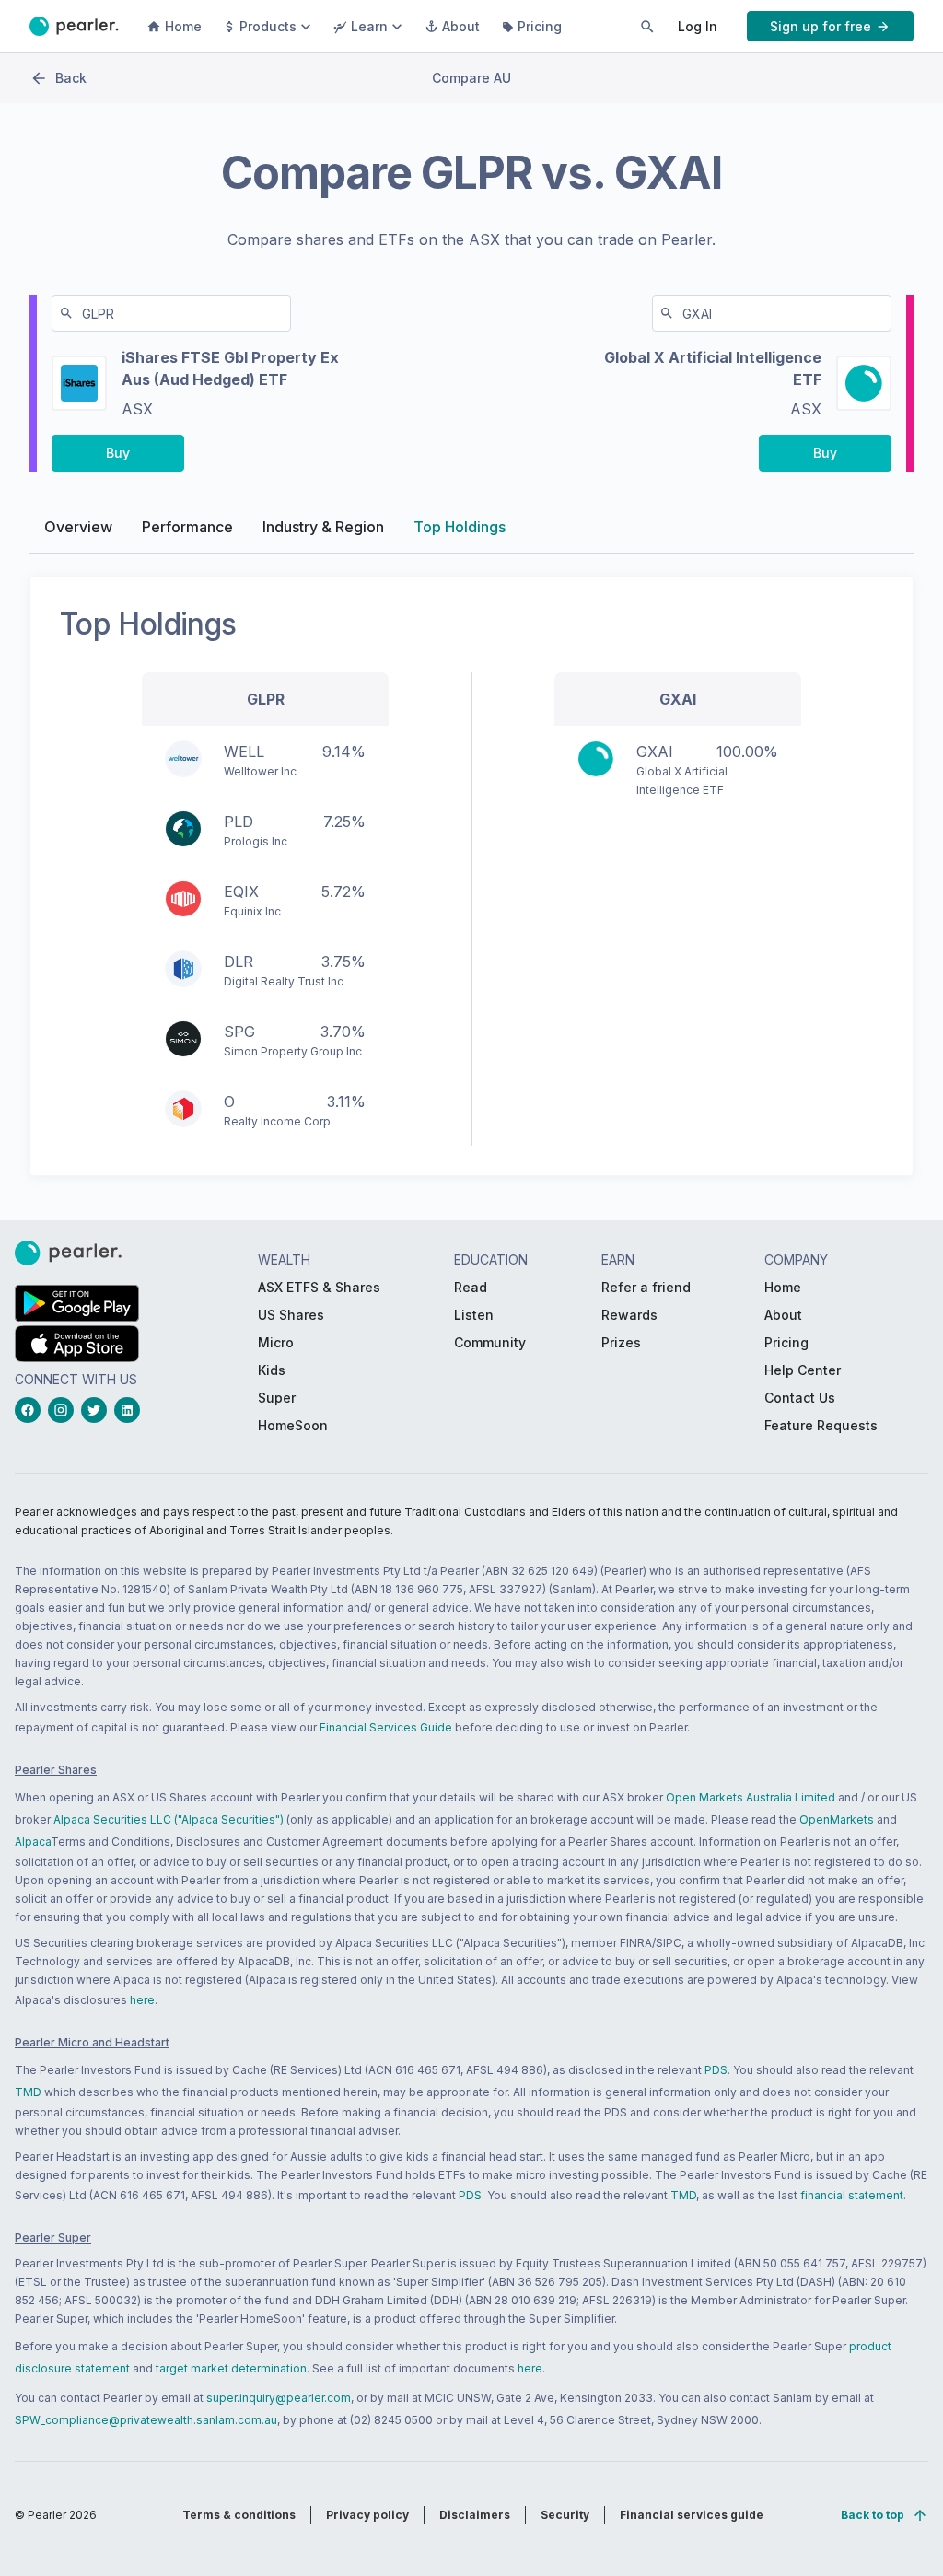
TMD (28, 2092)
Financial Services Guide (386, 1727)
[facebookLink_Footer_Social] (31, 1410)
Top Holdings (460, 527)
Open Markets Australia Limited (751, 1797)
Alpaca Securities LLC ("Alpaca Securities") (169, 1819)
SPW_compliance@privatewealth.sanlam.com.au (146, 2420)
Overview (78, 527)
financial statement (852, 2195)
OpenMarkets (837, 1819)
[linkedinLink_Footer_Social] (131, 1410)
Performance (187, 527)
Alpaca (33, 1842)
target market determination (231, 2368)
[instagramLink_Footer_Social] (64, 1410)
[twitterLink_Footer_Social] (98, 1410)
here (142, 2000)
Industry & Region (323, 527)
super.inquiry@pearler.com (279, 2398)
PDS (716, 2070)
